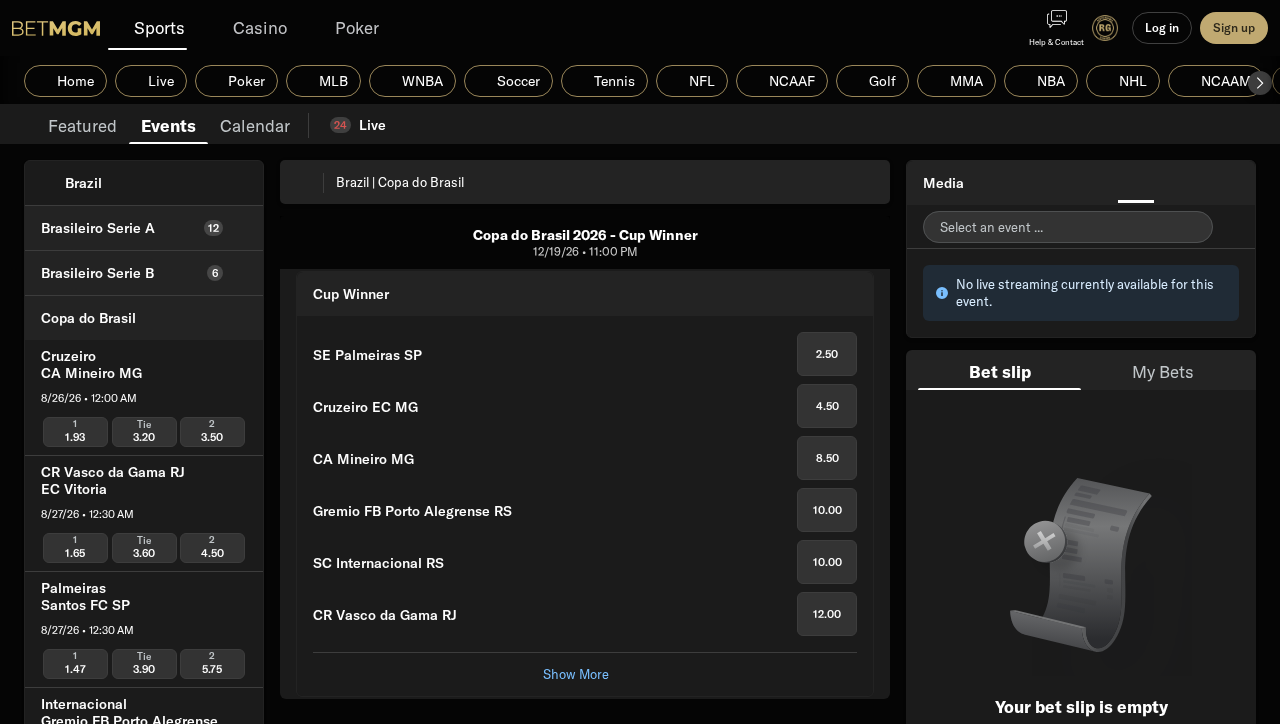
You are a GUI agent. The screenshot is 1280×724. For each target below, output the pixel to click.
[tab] (82, 124)
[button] (1260, 83)
